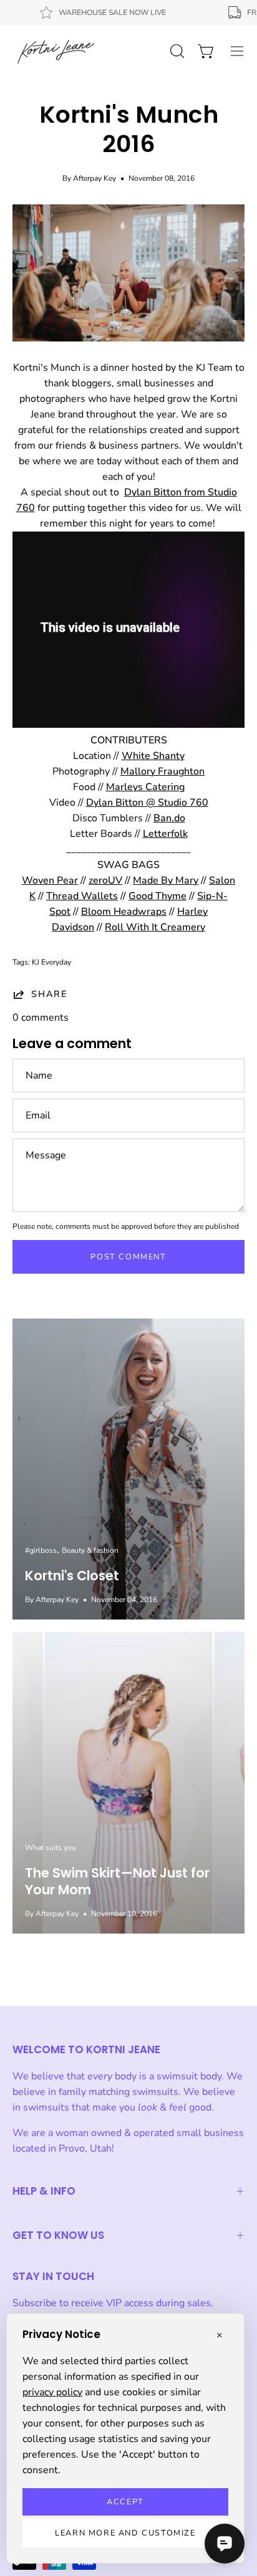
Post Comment (128, 1257)
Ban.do (169, 818)
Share (49, 994)
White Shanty (153, 756)
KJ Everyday (51, 962)
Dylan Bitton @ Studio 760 (147, 803)
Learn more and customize (125, 2533)
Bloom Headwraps (124, 912)
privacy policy (52, 2392)
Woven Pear (50, 880)
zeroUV (105, 880)
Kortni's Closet (72, 1576)
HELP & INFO (44, 2191)
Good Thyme (158, 896)
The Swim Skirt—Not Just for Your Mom (117, 1881)
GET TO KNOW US (58, 2235)
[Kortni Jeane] (56, 51)
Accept (125, 2502)
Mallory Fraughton (162, 771)
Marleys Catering (145, 787)
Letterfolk (165, 834)
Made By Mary (166, 880)
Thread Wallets (82, 896)
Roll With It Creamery (155, 927)
